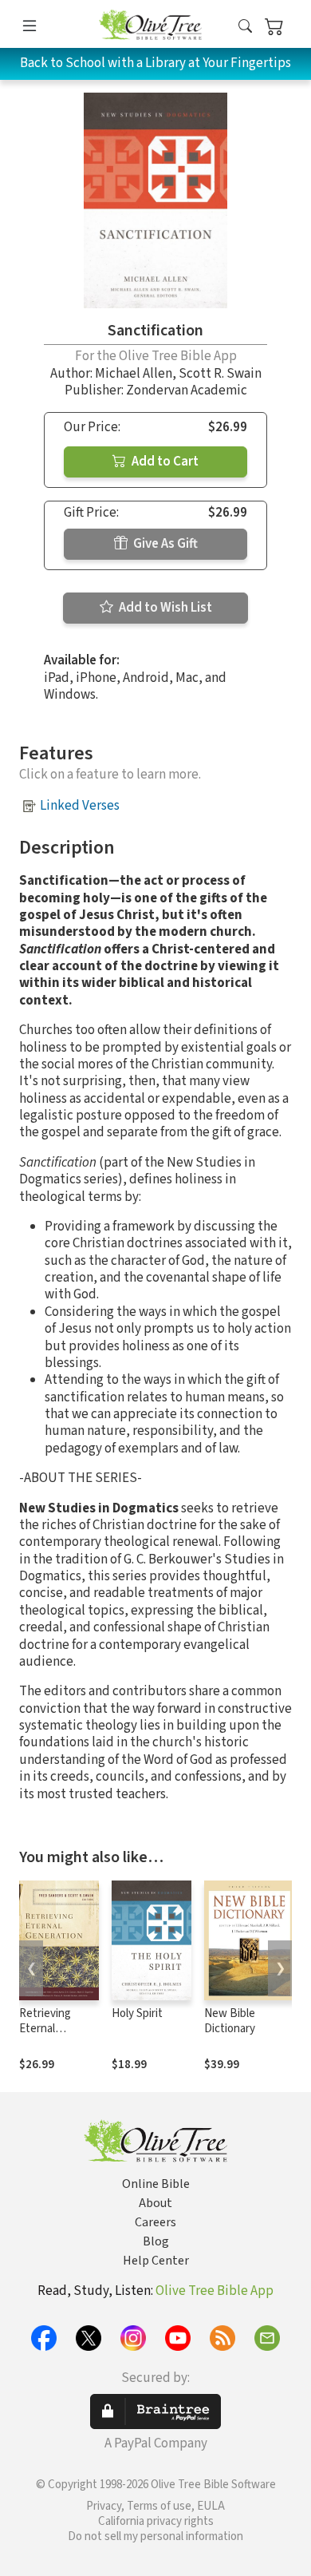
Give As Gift (164, 544)
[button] (245, 27)
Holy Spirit (137, 2013)
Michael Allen (134, 374)
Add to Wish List (164, 608)
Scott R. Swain (220, 374)
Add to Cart (164, 462)
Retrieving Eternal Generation (47, 2029)
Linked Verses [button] (80, 806)
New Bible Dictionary (230, 2021)
